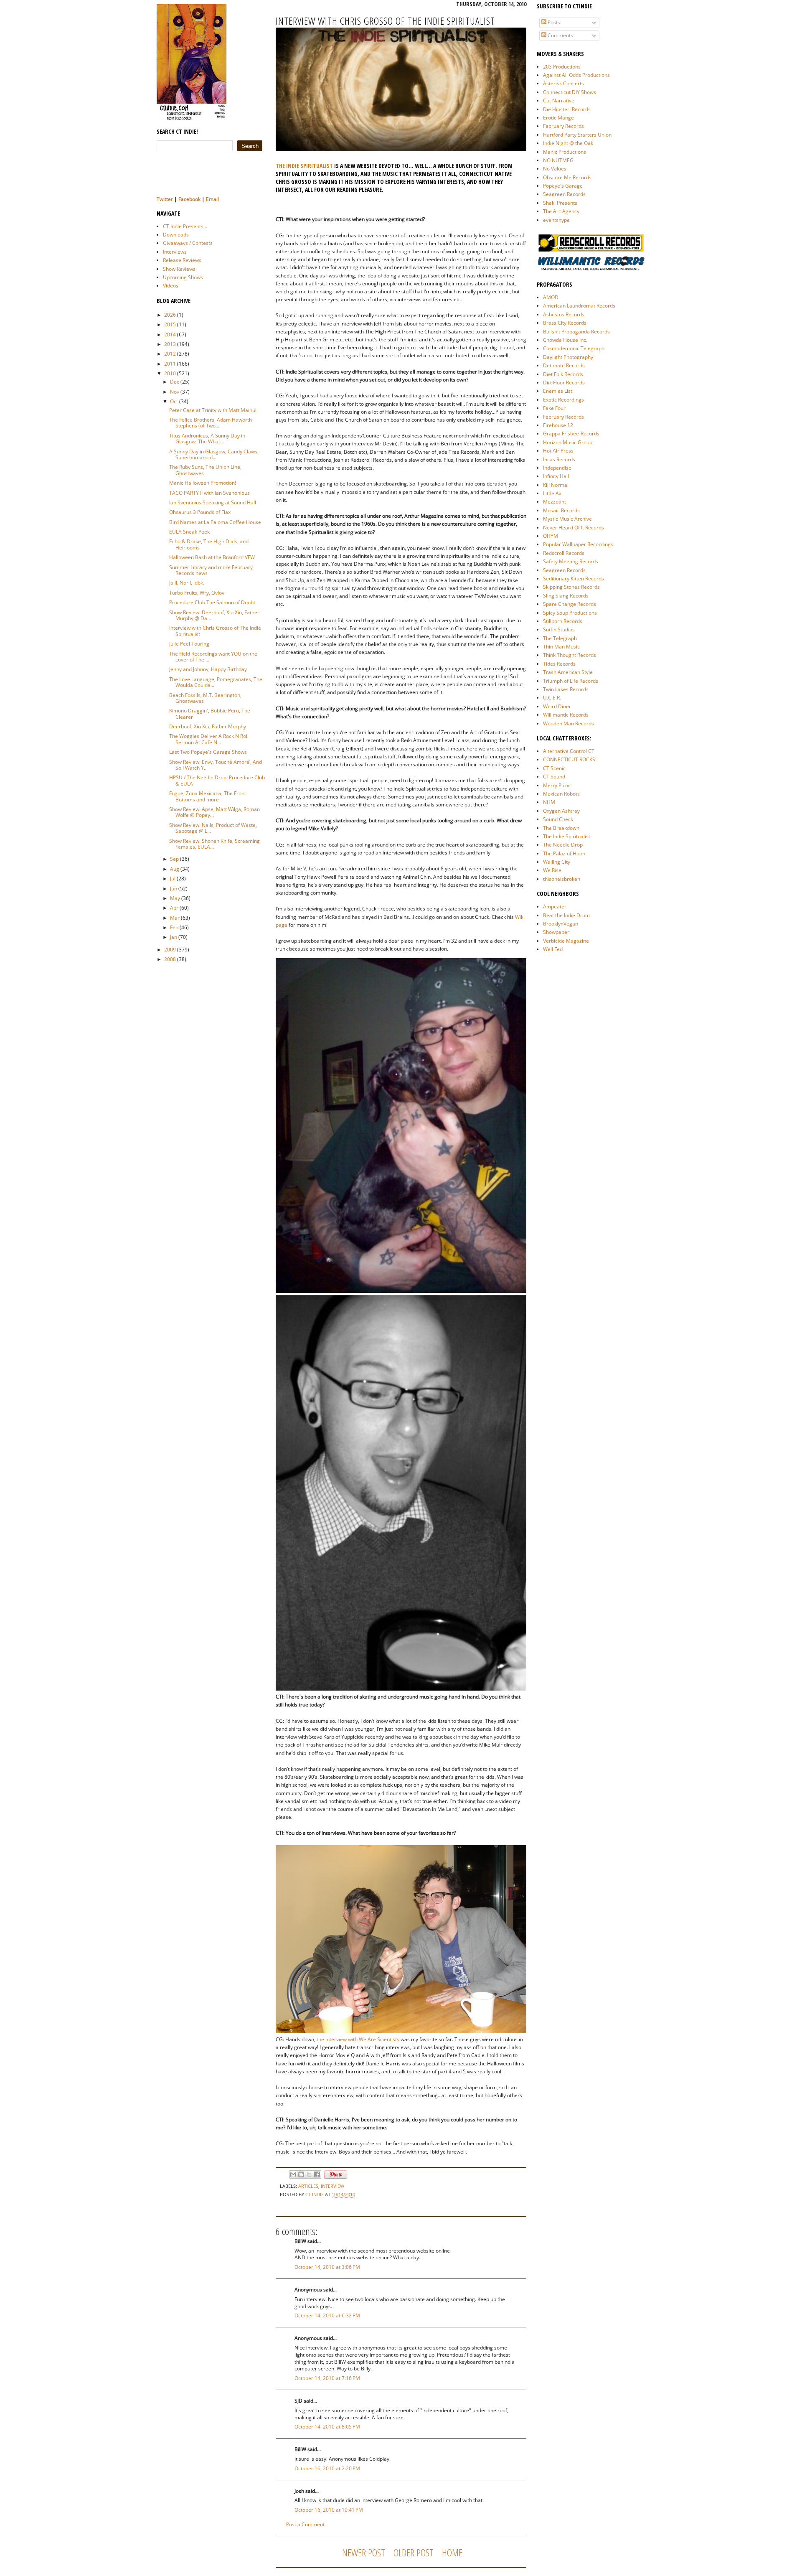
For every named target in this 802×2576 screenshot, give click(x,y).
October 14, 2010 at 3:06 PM (327, 2267)
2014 (170, 334)
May (175, 898)
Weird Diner (557, 706)
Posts (553, 22)
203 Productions (562, 67)
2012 (170, 354)
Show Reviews (179, 269)
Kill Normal (556, 485)
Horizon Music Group (568, 442)
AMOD (551, 297)
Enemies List (558, 391)
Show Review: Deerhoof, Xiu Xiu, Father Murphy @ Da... (214, 615)
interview (332, 2186)
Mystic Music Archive (567, 519)
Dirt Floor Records (564, 383)
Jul (173, 879)
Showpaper (556, 932)
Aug (175, 869)
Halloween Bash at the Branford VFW (212, 557)
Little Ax (552, 493)
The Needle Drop (563, 845)
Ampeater (555, 907)
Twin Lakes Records (566, 689)
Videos (171, 286)
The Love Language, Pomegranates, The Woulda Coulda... (216, 682)
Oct (174, 401)
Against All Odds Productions (576, 75)
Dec (175, 382)
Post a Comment (305, 2524)
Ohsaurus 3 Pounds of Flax (200, 512)
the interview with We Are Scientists (358, 2039)
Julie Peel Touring (189, 644)
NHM (549, 802)
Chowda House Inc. (565, 340)
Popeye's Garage (563, 186)
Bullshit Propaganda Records (576, 332)
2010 (170, 373)
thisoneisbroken (562, 879)
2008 (170, 959)
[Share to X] (309, 2174)
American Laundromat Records (579, 306)
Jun (174, 889)
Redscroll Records (564, 553)
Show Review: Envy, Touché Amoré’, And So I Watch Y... (216, 765)
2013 (170, 344)
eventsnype (556, 220)
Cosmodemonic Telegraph (574, 348)
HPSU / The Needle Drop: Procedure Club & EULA (217, 780)
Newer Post (364, 2552)
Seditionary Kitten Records (574, 579)
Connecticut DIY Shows (570, 92)
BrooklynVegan (561, 924)
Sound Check (558, 819)
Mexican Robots (561, 794)
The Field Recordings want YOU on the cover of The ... (213, 657)
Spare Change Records (570, 604)
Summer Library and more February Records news (211, 570)
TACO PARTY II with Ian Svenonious (209, 493)
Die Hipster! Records (567, 109)
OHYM (551, 536)
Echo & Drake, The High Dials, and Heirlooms (209, 544)
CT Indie (315, 2194)
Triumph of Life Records (571, 681)
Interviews (175, 252)
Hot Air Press (558, 451)
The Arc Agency (561, 211)
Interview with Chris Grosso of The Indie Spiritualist (215, 631)
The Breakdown (561, 828)
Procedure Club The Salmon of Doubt (212, 602)
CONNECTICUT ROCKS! (570, 759)
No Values (555, 169)
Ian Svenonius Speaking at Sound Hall (213, 502)
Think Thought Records (570, 655)
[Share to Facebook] (317, 2174)
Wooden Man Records (569, 723)
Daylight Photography (568, 357)
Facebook (189, 199)
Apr (174, 908)
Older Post (414, 2552)
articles (308, 2186)
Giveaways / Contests (188, 243)
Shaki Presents (560, 203)
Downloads (176, 235)
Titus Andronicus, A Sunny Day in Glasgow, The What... (207, 439)
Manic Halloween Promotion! (203, 483)
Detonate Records (564, 365)
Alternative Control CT (569, 751)
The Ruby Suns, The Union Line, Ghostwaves (205, 470)
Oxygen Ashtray (561, 811)
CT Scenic (554, 768)
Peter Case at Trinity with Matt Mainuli (213, 410)
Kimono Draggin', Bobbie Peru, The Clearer (210, 713)
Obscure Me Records (567, 177)
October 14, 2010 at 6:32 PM (327, 2315)
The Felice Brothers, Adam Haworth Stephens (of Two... (211, 423)
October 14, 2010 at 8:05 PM (327, 2427)
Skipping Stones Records (571, 587)
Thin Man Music (561, 647)
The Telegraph (560, 638)
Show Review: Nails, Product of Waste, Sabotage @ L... (213, 828)
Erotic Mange (558, 118)
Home (452, 2552)
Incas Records (559, 459)
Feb (174, 927)
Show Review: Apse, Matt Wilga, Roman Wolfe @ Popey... (214, 812)
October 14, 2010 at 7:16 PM (327, 2378)
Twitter (165, 199)
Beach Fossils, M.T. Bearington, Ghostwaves (205, 698)
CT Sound (554, 777)
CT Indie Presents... (185, 226)
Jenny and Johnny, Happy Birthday (208, 669)
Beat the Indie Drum (566, 915)
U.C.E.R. (552, 698)
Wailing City (557, 862)
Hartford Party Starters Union (577, 135)
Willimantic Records (566, 715)
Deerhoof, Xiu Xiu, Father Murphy (208, 726)
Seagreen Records (564, 194)
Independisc (557, 468)
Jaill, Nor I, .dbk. (187, 583)
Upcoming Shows (183, 277)
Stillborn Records (563, 621)
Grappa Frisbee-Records (571, 434)
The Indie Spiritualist (567, 836)
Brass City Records (565, 323)
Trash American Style (568, 672)
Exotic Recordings (563, 400)
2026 (170, 315)
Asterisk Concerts (563, 83)
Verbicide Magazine (566, 941)
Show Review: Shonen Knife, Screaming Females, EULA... (214, 844)
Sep (174, 859)
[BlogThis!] (301, 2174)
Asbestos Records (564, 314)
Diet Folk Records (563, 374)
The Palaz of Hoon (564, 853)
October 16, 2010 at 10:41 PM (329, 2510)
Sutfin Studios (559, 629)
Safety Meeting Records (571, 561)
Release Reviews (182, 260)
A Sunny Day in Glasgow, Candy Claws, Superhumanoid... (214, 454)
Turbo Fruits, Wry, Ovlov (197, 593)
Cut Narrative (559, 100)
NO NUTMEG (558, 160)
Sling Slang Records (566, 596)
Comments (560, 35)
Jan (174, 937)
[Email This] (293, 2174)
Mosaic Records (561, 510)
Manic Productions (565, 152)
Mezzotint (555, 502)
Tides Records (559, 664)
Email (212, 199)
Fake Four (554, 408)
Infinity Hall (556, 476)
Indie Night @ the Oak (568, 143)
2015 (170, 324)
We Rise (552, 870)
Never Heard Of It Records (574, 528)
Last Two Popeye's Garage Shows (208, 752)
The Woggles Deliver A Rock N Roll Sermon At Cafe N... (209, 739)
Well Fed (553, 949)
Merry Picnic (557, 785)
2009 (170, 950)
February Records (563, 126)
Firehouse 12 (558, 425)
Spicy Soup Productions (570, 613)
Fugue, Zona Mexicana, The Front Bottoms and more (208, 796)
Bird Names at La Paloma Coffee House (215, 522)
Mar (175, 918)
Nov (175, 392)
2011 (170, 364)
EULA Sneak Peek (189, 532)
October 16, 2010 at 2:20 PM (327, 2468)
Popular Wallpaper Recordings (578, 544)
